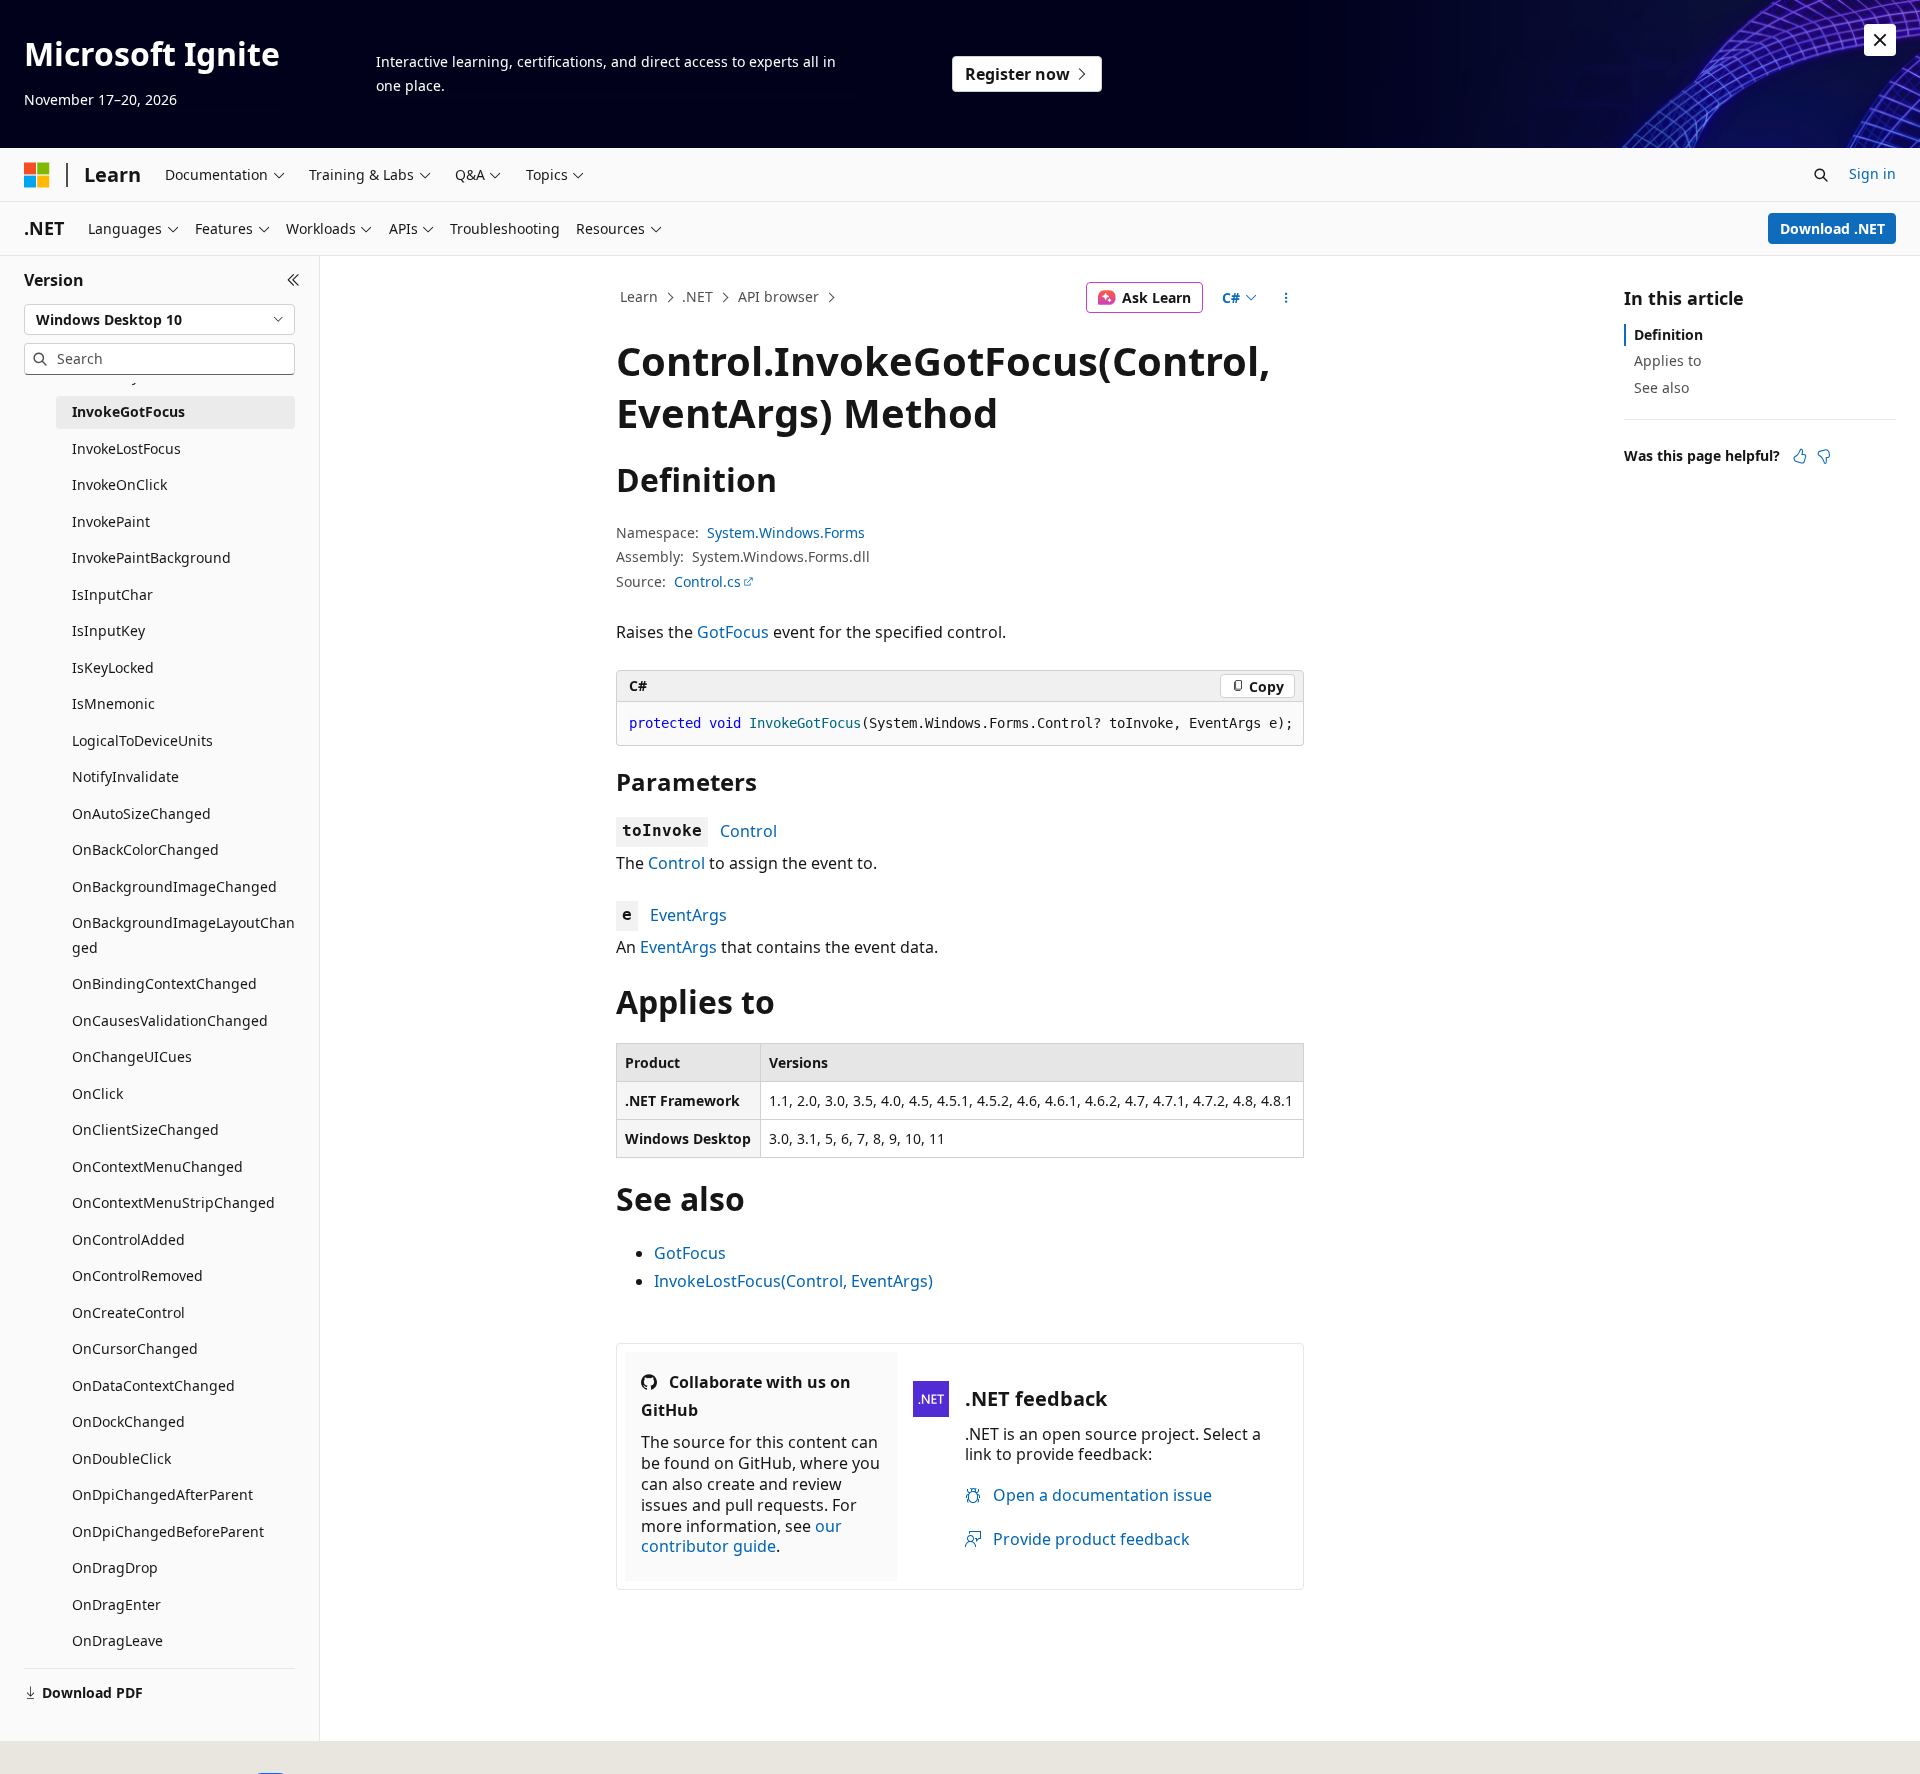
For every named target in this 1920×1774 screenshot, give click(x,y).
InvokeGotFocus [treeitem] (128, 411)
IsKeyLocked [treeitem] (113, 667)
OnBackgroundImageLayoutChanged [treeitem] (183, 935)
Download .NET (1832, 228)
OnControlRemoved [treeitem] (137, 1275)
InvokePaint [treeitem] (111, 521)
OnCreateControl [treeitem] (128, 1312)
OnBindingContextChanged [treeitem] (164, 983)
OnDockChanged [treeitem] (128, 1421)
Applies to (1667, 360)
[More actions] (1286, 298)
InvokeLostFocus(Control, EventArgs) (793, 1281)
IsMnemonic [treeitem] (113, 703)
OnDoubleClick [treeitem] (121, 1458)
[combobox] (159, 320)
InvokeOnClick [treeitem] (119, 484)
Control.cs (707, 581)
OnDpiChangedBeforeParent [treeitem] (168, 1531)
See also (1661, 387)
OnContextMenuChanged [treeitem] (157, 1166)
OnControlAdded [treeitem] (128, 1239)
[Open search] (1821, 175)
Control (748, 831)
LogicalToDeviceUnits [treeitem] (142, 740)
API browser (778, 296)
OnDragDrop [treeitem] (115, 1567)
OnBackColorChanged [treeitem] (145, 849)
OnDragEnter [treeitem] (116, 1604)
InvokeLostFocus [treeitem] (126, 448)
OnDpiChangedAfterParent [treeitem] (162, 1494)
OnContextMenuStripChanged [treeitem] (173, 1202)
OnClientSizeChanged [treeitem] (145, 1129)
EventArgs (688, 915)
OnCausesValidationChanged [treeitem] (170, 1020)
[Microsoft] (37, 175)
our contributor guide (741, 1536)
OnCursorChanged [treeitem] (135, 1348)
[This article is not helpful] (1824, 456)
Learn (639, 296)
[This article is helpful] (1800, 456)
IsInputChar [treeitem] (112, 594)
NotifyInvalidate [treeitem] (125, 776)
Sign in (1872, 173)
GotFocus (733, 632)
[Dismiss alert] (1880, 40)
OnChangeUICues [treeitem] (132, 1056)
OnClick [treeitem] (97, 1093)
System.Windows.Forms (786, 532)
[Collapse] (293, 280)
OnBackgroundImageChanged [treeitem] (174, 886)
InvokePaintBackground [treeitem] (151, 557)
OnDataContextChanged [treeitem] (153, 1385)
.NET (697, 296)
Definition (1668, 334)
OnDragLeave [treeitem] (117, 1640)
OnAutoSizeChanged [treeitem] (141, 813)
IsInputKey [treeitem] (108, 630)
